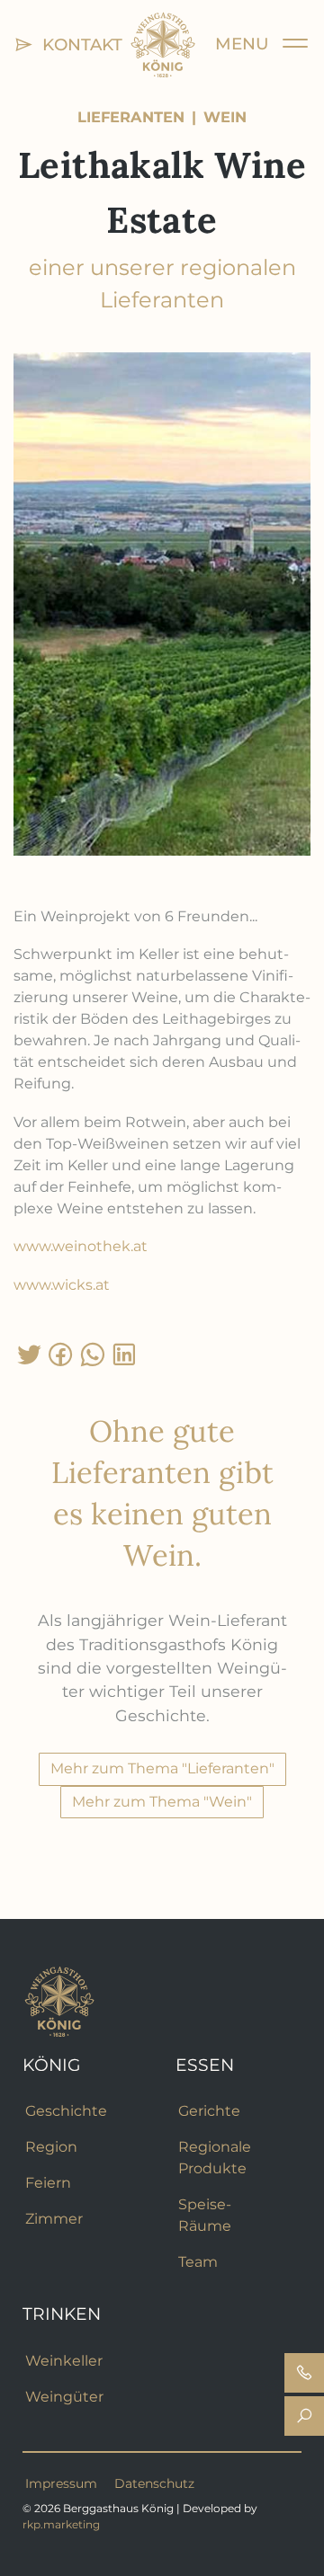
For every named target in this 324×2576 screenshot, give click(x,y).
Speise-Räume (205, 2215)
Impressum (61, 2483)
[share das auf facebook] (61, 1355)
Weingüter (64, 2397)
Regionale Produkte (215, 2158)
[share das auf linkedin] (124, 1355)
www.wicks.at (62, 1285)
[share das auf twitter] (29, 1355)
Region (51, 2147)
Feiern (48, 2183)
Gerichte (209, 2111)
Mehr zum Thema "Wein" (162, 1802)
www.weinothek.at (81, 1246)
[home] (163, 44)
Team (198, 2262)
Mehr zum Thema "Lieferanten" (162, 1768)
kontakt (78, 44)
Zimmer (54, 2219)
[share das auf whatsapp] (92, 1355)
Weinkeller (64, 2361)
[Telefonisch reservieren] (304, 2373)
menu (249, 44)
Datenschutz (154, 2483)
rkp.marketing (61, 2524)
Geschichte (66, 2111)
